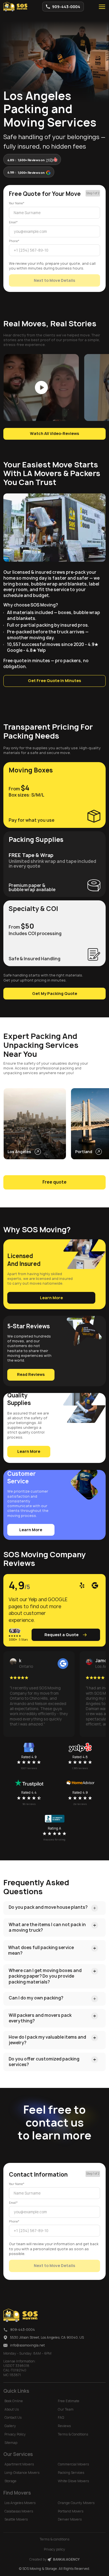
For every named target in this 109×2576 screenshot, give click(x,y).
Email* (13, 222)
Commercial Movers (73, 2464)
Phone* (14, 241)
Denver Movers (70, 2519)
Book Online (14, 2401)
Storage (10, 2481)
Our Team (66, 2409)
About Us (12, 2409)
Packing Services (71, 2473)
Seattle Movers (16, 2519)
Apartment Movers (19, 2464)
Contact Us (13, 2418)
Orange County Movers (76, 2503)
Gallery (10, 2426)
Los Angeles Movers (20, 2503)
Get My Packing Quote (55, 994)
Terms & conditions (54, 2539)
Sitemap (11, 2443)
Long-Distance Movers (22, 2473)
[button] (102, 7)
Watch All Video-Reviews (54, 434)
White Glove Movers (73, 2481)
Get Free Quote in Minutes (54, 681)
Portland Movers (71, 2511)
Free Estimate (69, 2401)
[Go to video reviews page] (41, 387)
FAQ (61, 2418)
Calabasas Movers (19, 2511)
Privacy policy (54, 2549)
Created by (54, 2559)
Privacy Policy (15, 2434)
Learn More (51, 1298)
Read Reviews (31, 1374)
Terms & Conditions (73, 2434)
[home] (15, 7)
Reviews (64, 2426)
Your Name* (17, 203)
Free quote (54, 1182)
